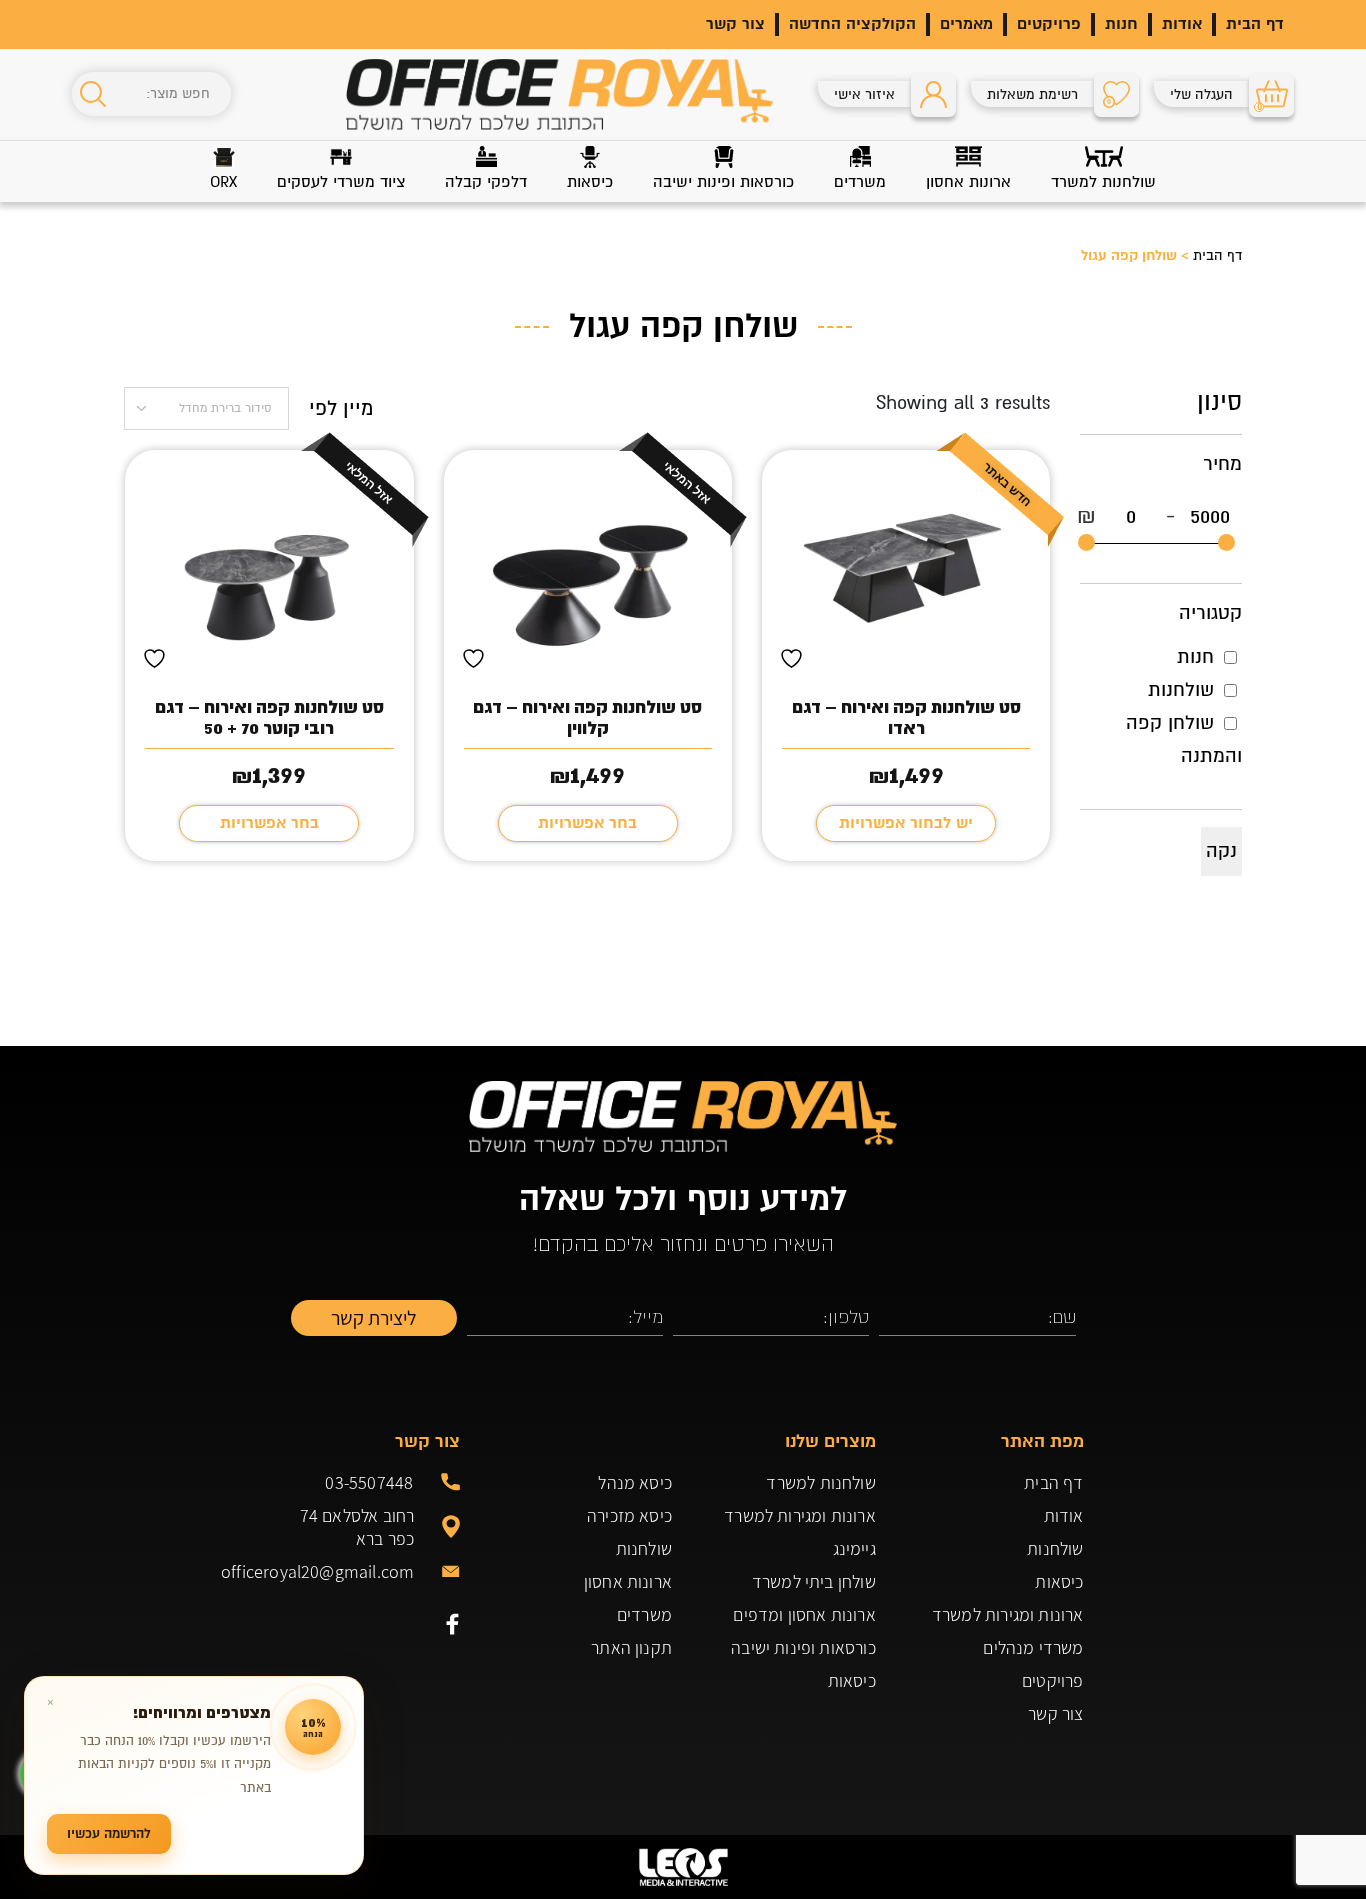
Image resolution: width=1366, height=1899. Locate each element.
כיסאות (1059, 1581)
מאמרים (966, 24)
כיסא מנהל (635, 1482)
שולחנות (1181, 690)
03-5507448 (369, 1482)
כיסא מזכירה (629, 1515)
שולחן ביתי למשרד (814, 1581)
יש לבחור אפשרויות (906, 823)
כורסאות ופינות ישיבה (803, 1647)
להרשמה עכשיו (109, 1833)
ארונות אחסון (628, 1581)
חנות (1121, 24)
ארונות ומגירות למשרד (1008, 1614)
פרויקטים (1049, 24)
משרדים (644, 1614)
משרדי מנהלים (1033, 1647)
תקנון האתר (631, 1647)
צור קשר (735, 24)
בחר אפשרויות (587, 823)
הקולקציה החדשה (852, 24)
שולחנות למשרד (820, 1482)
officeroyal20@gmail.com (349, 1571)
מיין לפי (341, 408)
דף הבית (1255, 24)
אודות (1182, 24)
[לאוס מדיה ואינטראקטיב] (683, 1867)
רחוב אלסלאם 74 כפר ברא (357, 1527)
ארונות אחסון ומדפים (804, 1614)
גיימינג (854, 1548)
